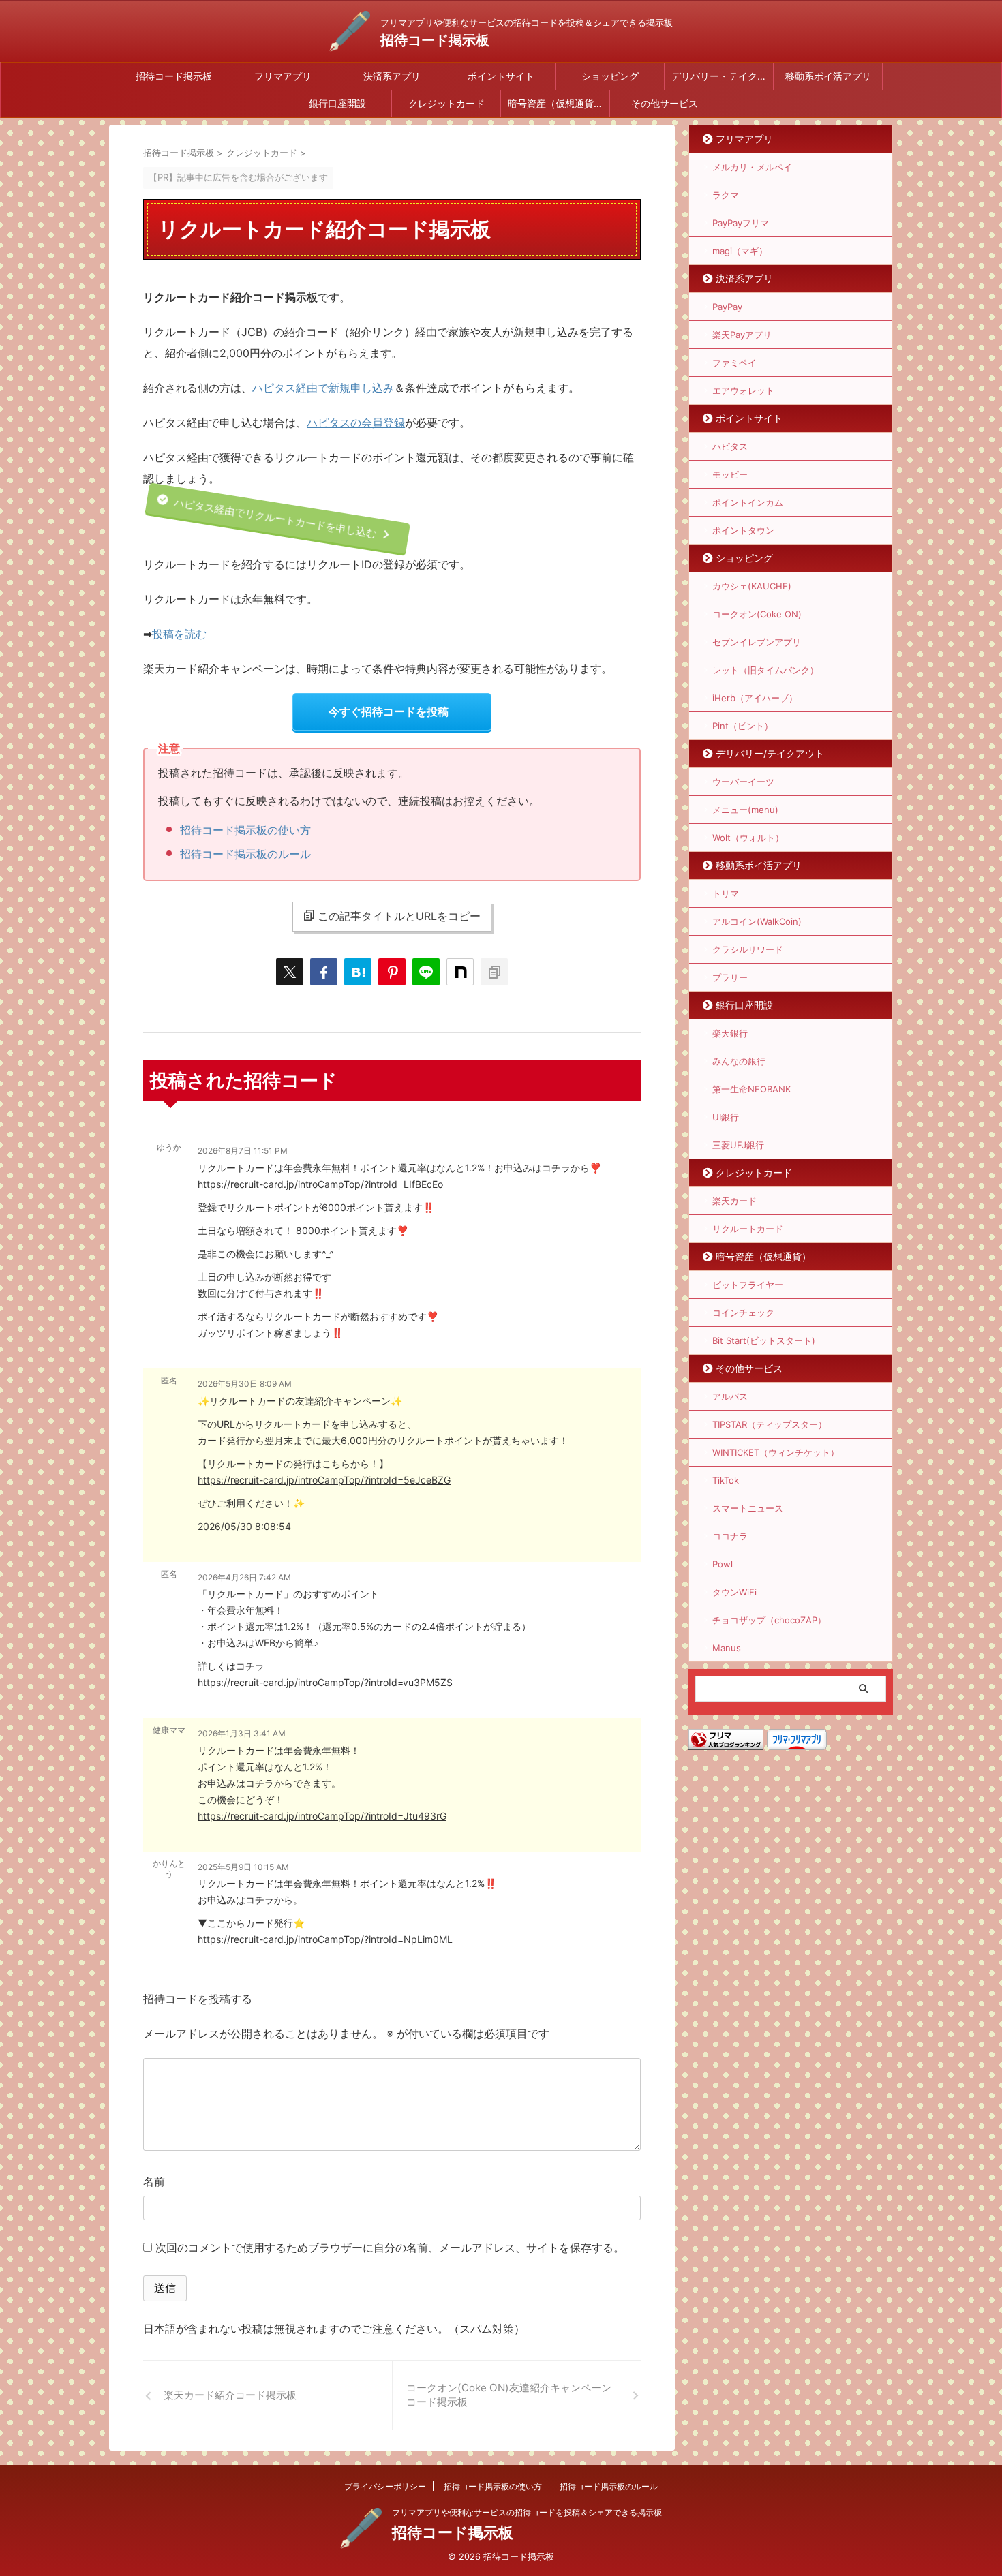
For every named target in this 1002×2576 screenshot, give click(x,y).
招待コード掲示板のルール (245, 854)
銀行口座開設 (337, 103)
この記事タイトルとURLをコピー (399, 916)
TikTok (726, 1480)
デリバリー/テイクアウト (770, 753)
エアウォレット (743, 390)
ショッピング (610, 76)
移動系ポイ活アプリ (828, 76)
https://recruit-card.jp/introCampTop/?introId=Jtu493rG (322, 1816)
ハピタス (730, 446)
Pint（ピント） (743, 726)
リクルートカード (748, 1229)
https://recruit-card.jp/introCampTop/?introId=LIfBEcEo (320, 1184)
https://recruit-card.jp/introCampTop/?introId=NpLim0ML (325, 1939)
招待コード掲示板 (435, 40)
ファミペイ (734, 363)
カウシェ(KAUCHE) (752, 586)
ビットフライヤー (748, 1285)
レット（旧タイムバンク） (765, 670)
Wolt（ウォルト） (748, 838)
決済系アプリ (392, 76)
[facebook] (324, 972)
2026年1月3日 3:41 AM (242, 1733)
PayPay (727, 307)
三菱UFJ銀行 (738, 1145)
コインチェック (743, 1313)
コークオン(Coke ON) (757, 614)
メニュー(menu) (745, 810)
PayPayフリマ (741, 223)
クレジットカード (446, 103)
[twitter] (290, 972)
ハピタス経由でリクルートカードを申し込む (274, 519)
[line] (426, 972)
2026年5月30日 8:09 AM (245, 1384)
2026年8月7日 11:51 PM (243, 1151)
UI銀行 (726, 1117)
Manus (727, 1648)
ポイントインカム (748, 502)
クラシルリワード (748, 949)
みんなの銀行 (739, 1061)
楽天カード (734, 1201)
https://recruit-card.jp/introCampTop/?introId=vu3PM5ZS (325, 1682)
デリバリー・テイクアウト (722, 76)
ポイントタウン (743, 530)
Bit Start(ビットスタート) (764, 1340)
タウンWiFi (734, 1592)
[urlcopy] (494, 972)
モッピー (730, 474)
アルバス (730, 1396)
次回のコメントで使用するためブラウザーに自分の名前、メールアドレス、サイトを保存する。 (390, 2248)
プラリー (730, 977)
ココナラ (730, 1536)
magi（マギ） (740, 251)
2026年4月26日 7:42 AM (244, 1577)
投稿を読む (179, 634)
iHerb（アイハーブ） (755, 698)
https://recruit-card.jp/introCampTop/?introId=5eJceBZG (324, 1480)
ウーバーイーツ (743, 782)
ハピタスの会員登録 (356, 423)
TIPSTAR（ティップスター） (770, 1424)
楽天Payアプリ (742, 335)
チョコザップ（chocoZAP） (769, 1620)
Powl (723, 1564)
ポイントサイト (501, 76)
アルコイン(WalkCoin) (757, 921)
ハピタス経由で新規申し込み (323, 388)
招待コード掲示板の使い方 (245, 830)
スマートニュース (748, 1508)
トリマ (726, 893)
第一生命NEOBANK (751, 1089)
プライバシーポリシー (385, 2486)
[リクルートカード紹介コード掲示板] (358, 972)
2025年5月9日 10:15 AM (243, 1867)
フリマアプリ (283, 76)
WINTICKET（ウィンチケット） (776, 1452)
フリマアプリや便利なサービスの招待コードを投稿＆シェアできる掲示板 (527, 2512)
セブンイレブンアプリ (757, 642)
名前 (154, 2181)
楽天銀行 (730, 1033)
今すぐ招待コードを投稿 (389, 711)
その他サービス (665, 103)
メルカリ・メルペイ (752, 167)
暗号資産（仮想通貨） (556, 103)
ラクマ (726, 195)
